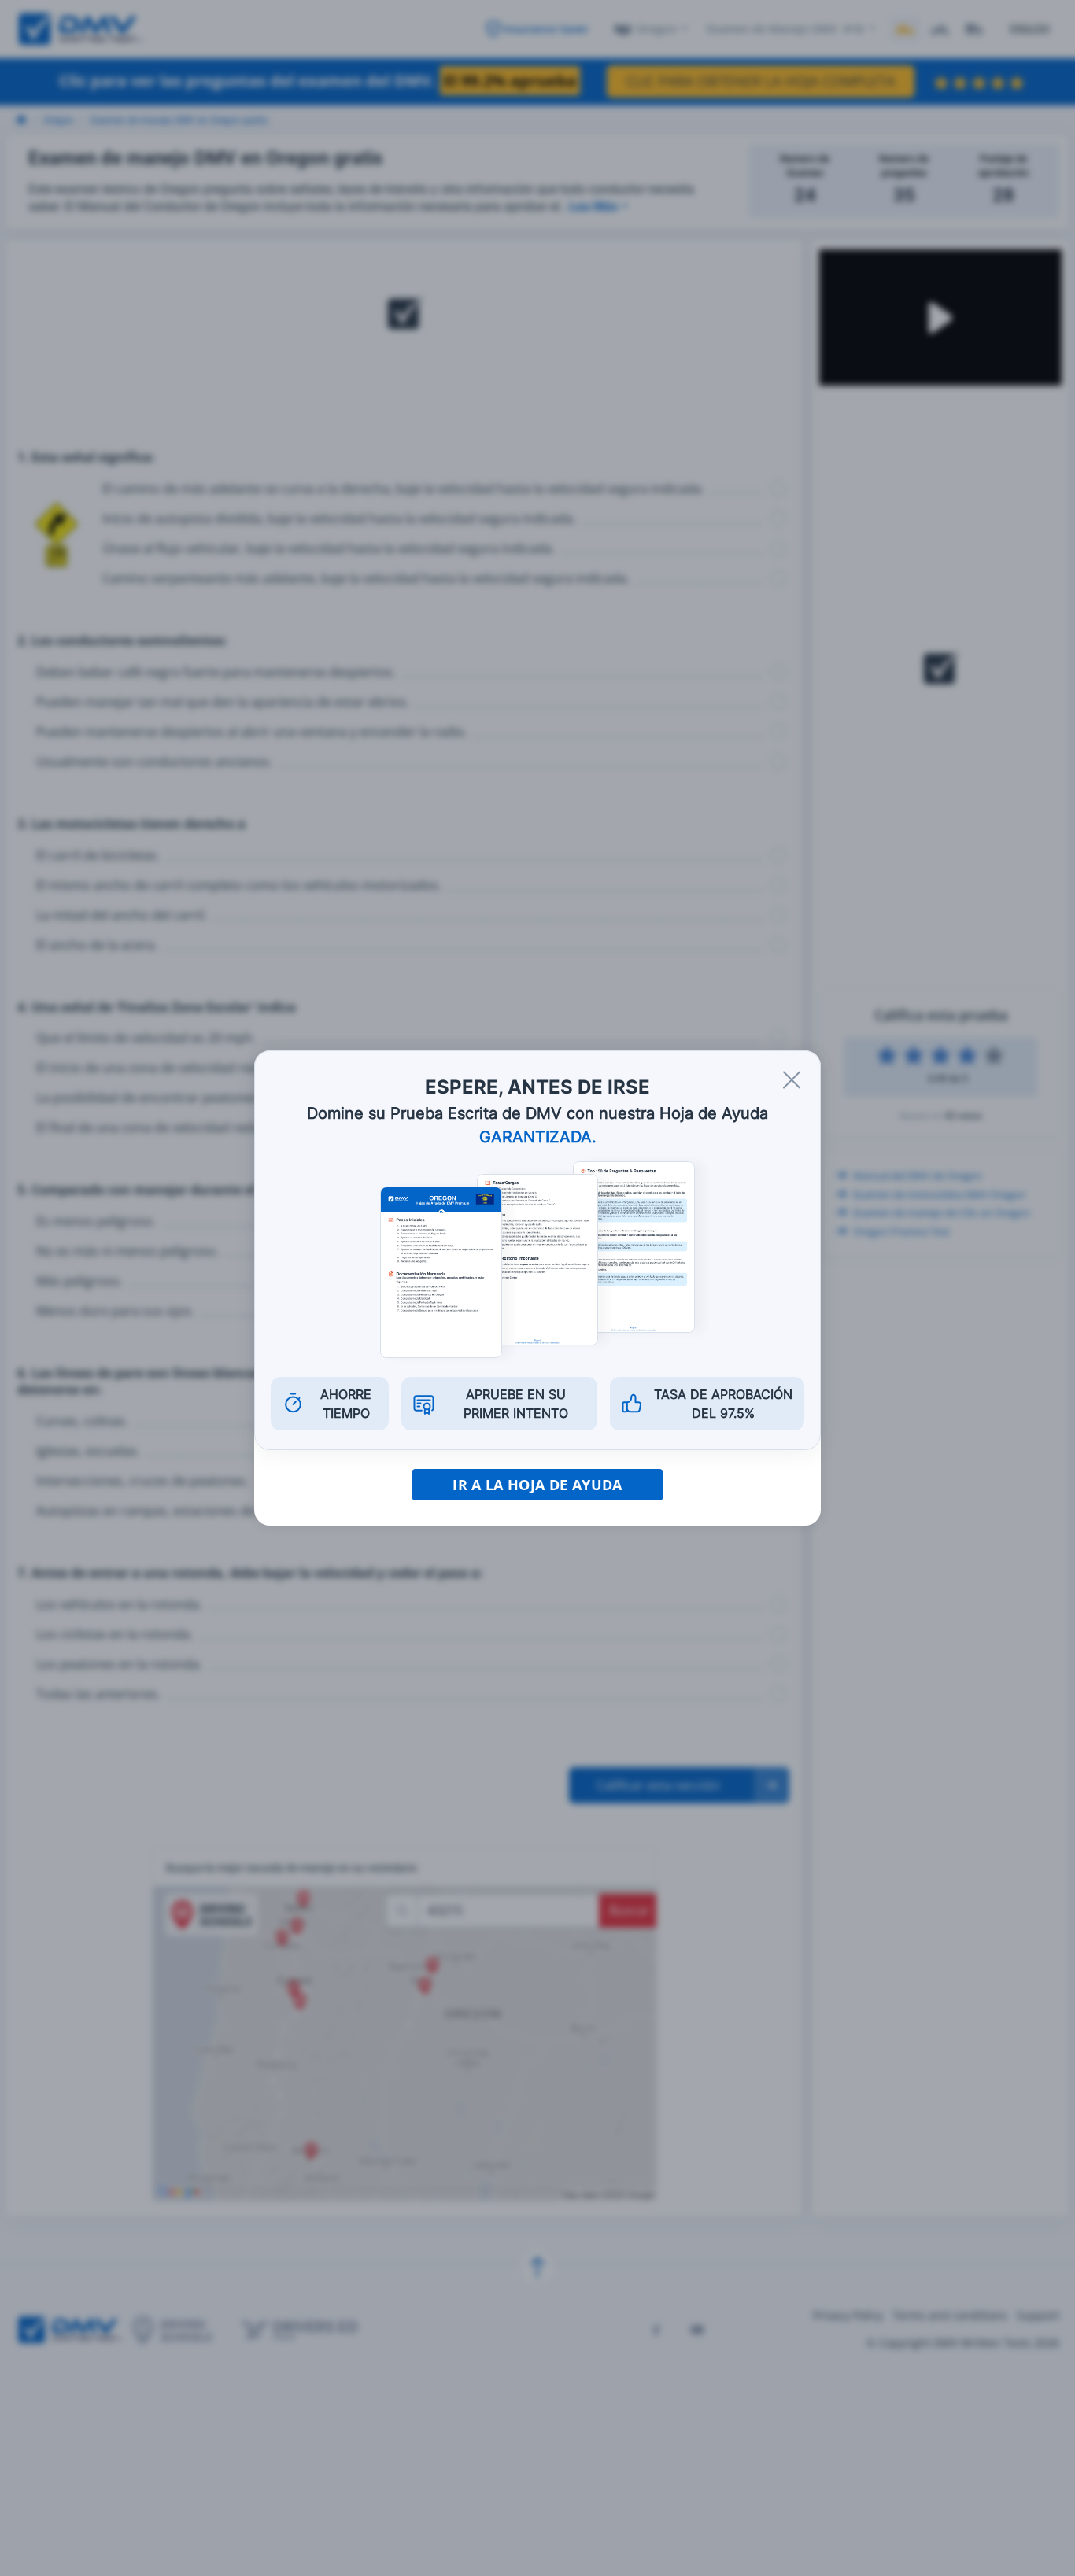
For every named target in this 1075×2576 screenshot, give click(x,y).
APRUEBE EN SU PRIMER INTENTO (516, 1404)
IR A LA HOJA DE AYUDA (537, 1485)
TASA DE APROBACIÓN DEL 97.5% (723, 1404)
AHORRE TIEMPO (346, 1404)
